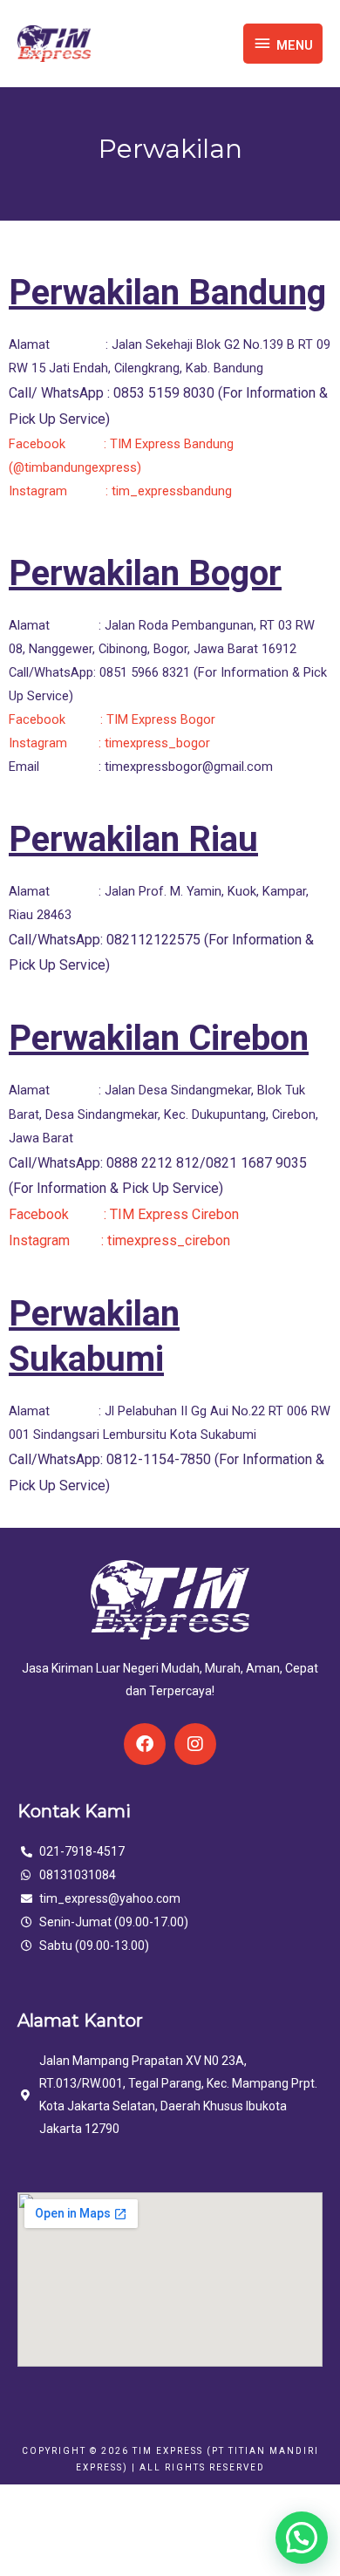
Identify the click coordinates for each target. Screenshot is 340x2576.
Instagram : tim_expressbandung (120, 491)
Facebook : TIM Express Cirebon (126, 1214)
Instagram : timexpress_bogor (111, 743)
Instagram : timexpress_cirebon (121, 1240)
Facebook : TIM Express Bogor (114, 719)
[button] (302, 2538)
